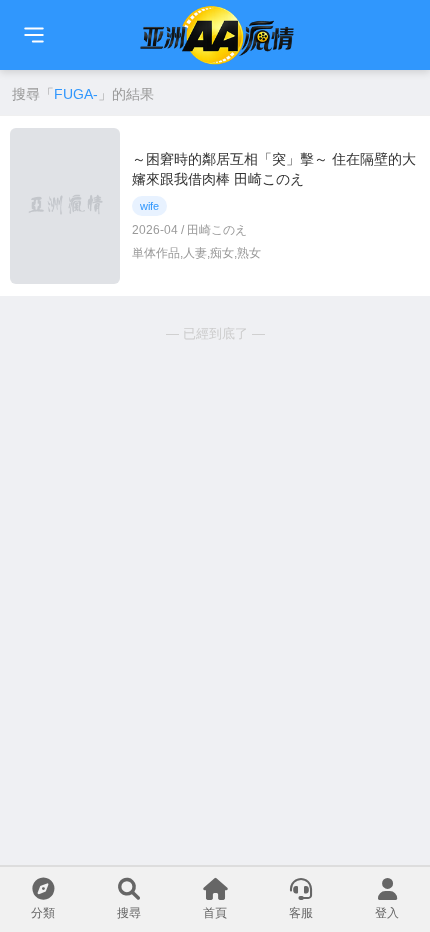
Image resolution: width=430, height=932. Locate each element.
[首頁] (34, 35)
